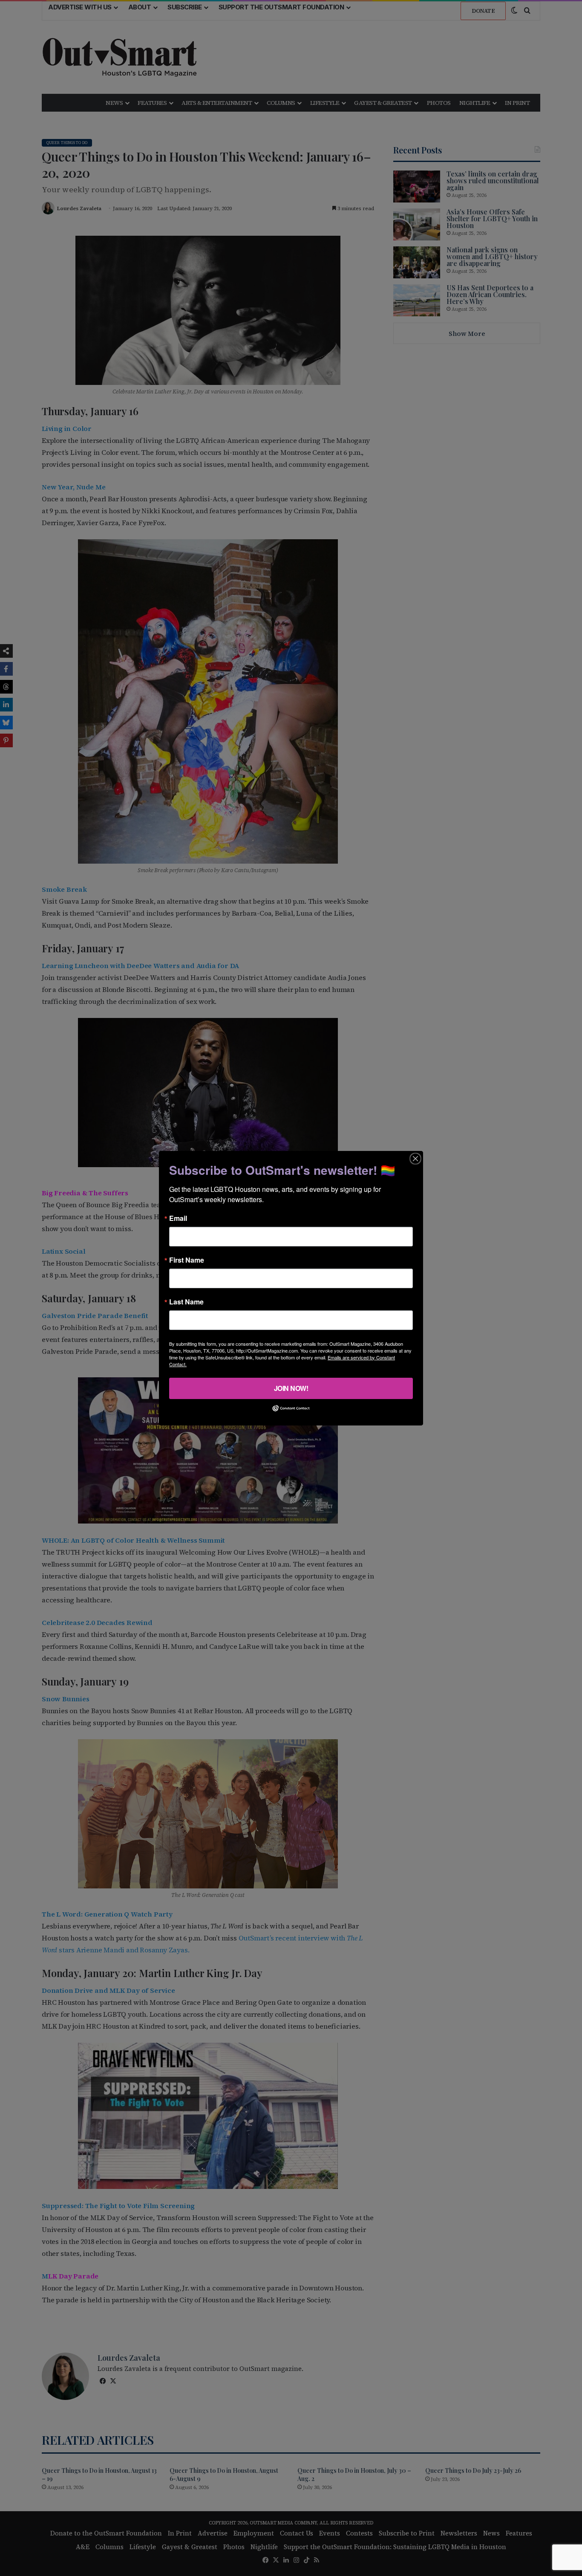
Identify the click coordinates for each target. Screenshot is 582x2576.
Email (178, 1218)
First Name (187, 1260)
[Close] (415, 1158)
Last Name (186, 1301)
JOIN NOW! (291, 1388)
